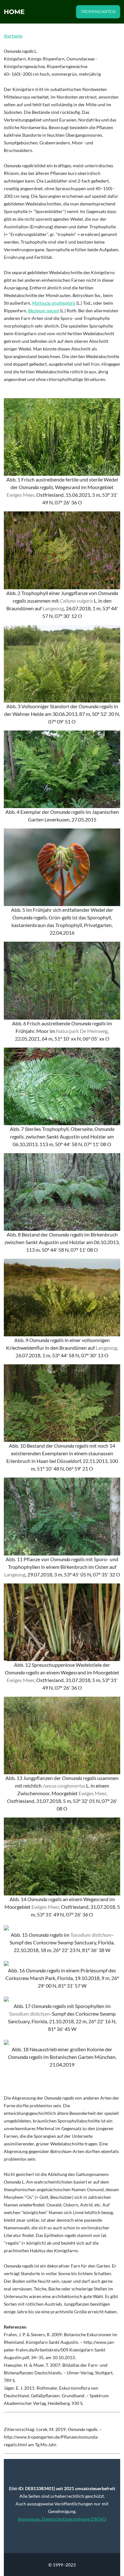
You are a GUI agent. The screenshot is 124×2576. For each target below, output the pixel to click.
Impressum (29, 2519)
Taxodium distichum (91, 1935)
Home (14, 12)
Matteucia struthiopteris (54, 303)
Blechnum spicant (44, 311)
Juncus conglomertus (64, 1786)
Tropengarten (98, 12)
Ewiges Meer (21, 495)
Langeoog (53, 608)
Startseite (13, 36)
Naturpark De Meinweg (82, 1031)
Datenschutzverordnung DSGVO (74, 2519)
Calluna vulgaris (76, 601)
